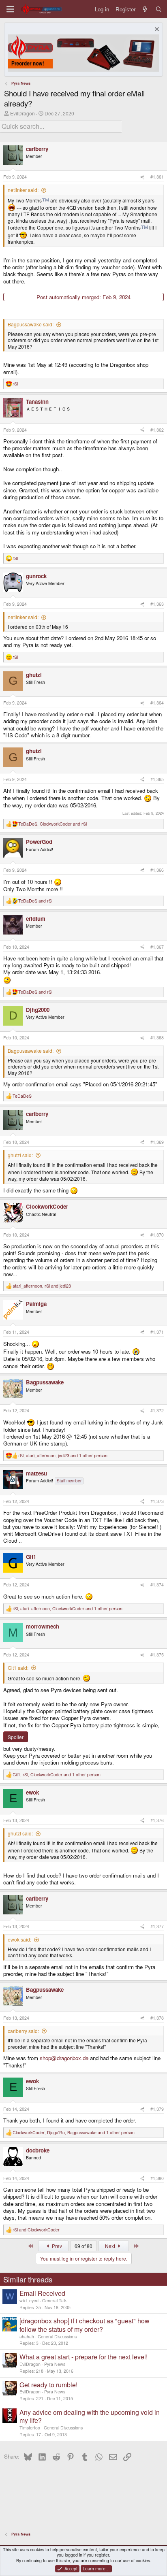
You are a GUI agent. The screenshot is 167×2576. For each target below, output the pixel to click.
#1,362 (157, 430)
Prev (56, 2246)
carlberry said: (23, 2031)
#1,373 (157, 1501)
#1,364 (157, 703)
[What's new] (145, 9)
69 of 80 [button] (83, 2246)
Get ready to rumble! (48, 2385)
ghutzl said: (20, 1155)
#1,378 (157, 2018)
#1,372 (157, 1410)
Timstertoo (30, 2428)
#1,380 (157, 2178)
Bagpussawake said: (31, 324)
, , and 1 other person (63, 1456)
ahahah (27, 2336)
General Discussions (57, 2336)
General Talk (54, 2300)
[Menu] (10, 9)
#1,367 (157, 947)
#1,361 (157, 177)
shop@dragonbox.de (64, 2058)
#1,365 (157, 779)
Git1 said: (18, 1668)
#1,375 (157, 1655)
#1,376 (157, 1820)
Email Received (42, 2293)
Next (111, 2246)
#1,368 (157, 1038)
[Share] (142, 177)
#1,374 (157, 1585)
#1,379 (157, 2109)
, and (52, 824)
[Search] (159, 9)
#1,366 (157, 870)
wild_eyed (29, 2300)
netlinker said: (23, 190)
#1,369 (157, 1142)
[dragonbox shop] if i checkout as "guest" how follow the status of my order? (85, 2325)
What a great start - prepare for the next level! (83, 2357)
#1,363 (157, 604)
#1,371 (157, 1332)
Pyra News (55, 2364)
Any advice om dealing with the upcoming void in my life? (90, 2416)
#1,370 (157, 1235)
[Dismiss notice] (156, 30)
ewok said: (19, 1939)
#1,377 (157, 1926)
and (35, 901)
